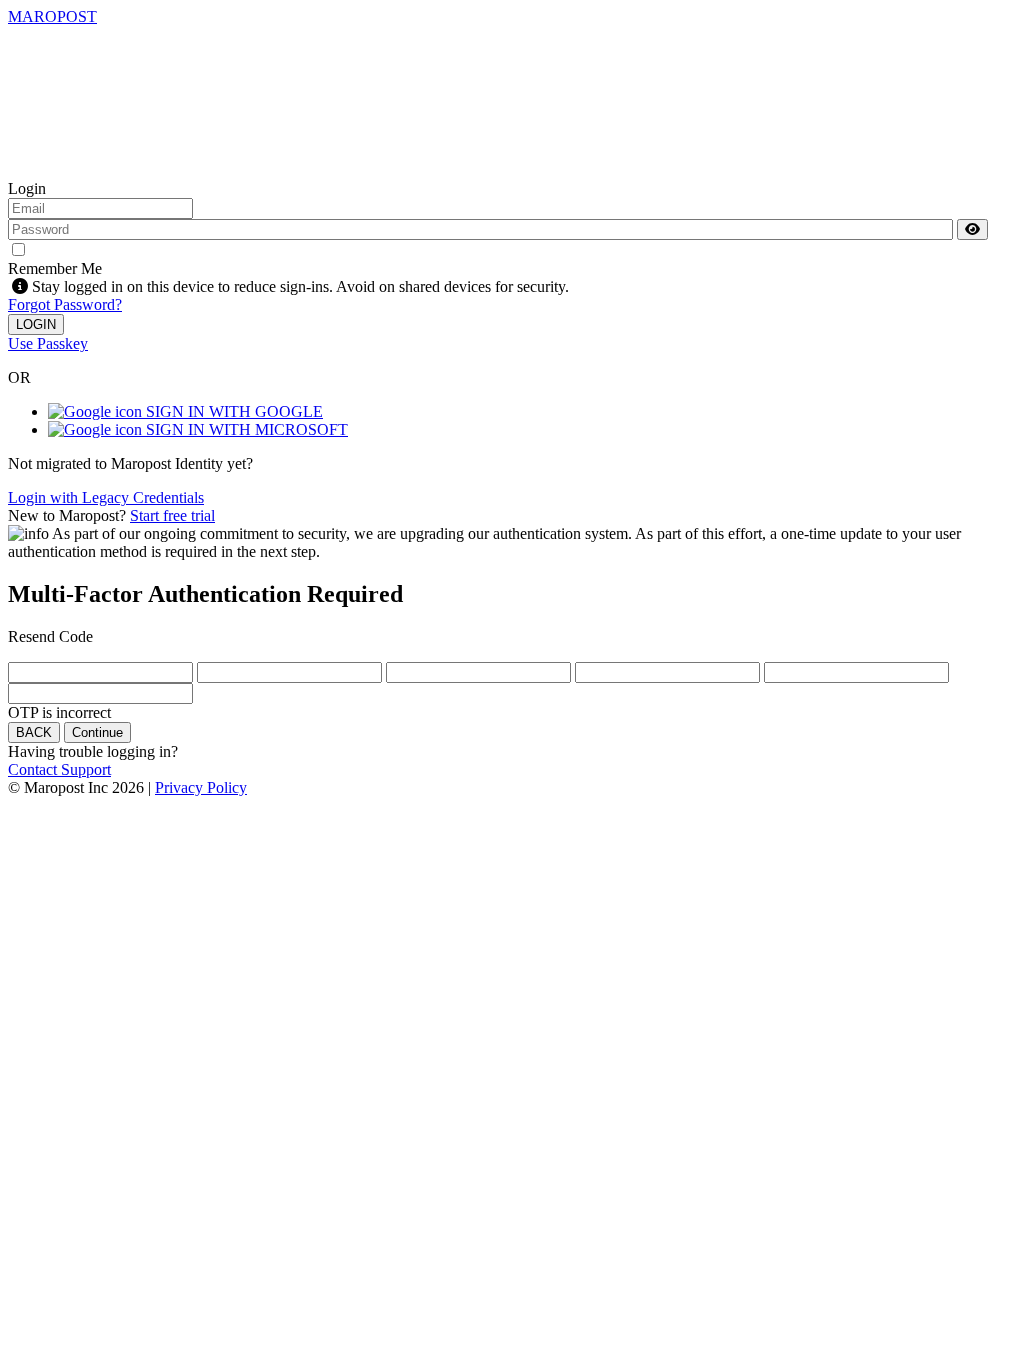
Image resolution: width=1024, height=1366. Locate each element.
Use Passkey (48, 343)
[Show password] (972, 229)
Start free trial (172, 515)
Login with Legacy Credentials (106, 497)
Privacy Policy (201, 787)
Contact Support (59, 769)
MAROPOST (52, 16)
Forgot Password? (65, 304)
